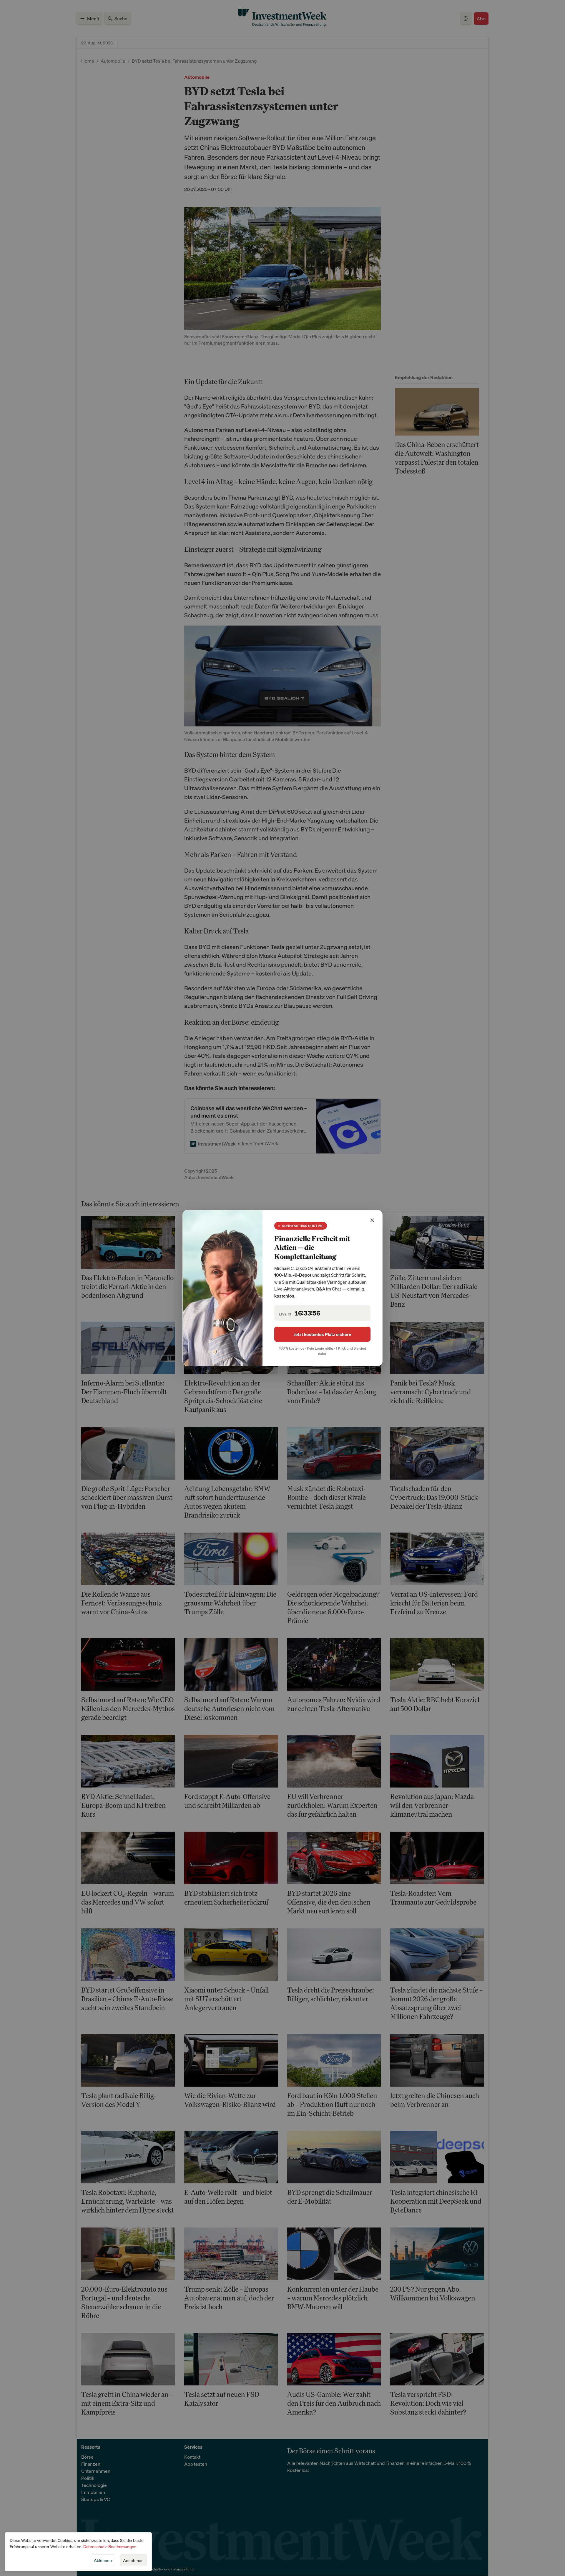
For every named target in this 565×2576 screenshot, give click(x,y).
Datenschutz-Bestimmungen (110, 2546)
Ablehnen (103, 2560)
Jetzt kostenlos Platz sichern (323, 1334)
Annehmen (133, 2560)
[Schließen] (372, 1220)
